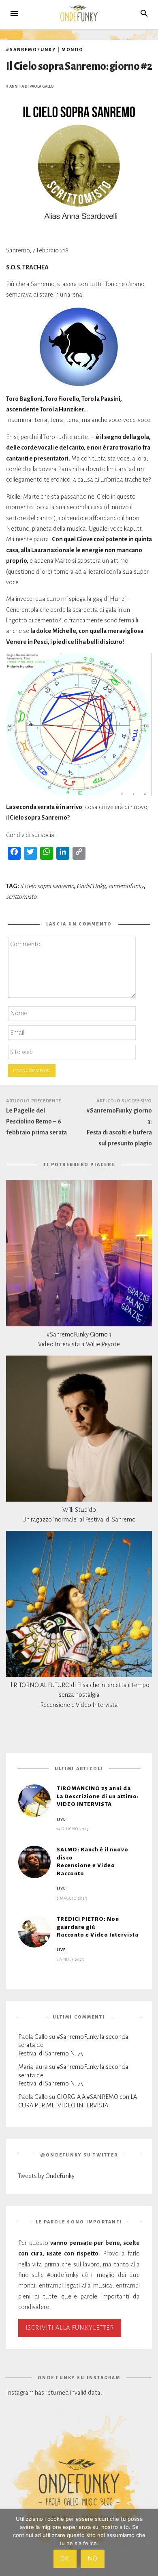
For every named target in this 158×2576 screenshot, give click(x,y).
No (93, 2559)
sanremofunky (126, 886)
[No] (148, 2542)
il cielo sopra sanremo (47, 886)
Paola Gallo (42, 86)
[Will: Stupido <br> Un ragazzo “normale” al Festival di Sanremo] (79, 1429)
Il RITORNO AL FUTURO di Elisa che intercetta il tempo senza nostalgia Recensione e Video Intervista (79, 1695)
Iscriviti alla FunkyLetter (70, 2328)
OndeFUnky (91, 886)
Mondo (73, 49)
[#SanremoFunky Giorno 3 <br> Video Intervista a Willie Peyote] (79, 1253)
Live (61, 1819)
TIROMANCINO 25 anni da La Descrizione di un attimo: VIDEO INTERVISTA (98, 1796)
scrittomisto (21, 897)
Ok (65, 2559)
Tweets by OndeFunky (46, 2176)
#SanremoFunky (31, 49)
